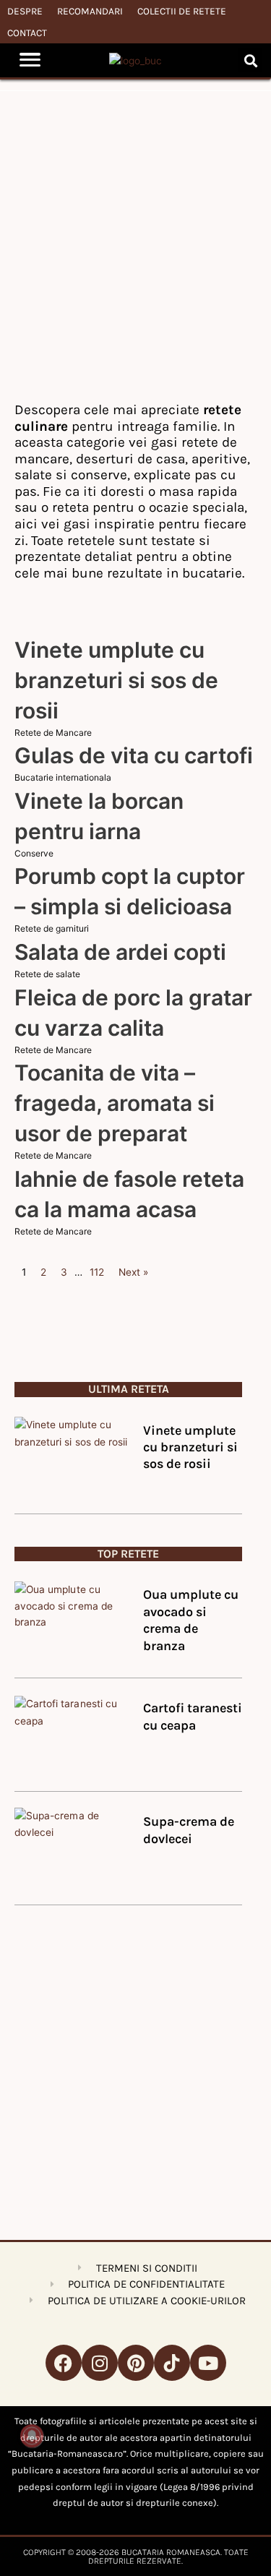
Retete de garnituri (52, 928)
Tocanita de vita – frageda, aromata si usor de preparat (115, 1103)
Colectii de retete (182, 11)
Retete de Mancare (53, 733)
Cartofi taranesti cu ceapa (193, 1716)
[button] (250, 60)
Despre (25, 11)
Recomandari (90, 11)
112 (97, 1272)
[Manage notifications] (32, 2436)
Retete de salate (47, 974)
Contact (27, 33)
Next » (133, 1272)
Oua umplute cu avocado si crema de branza (191, 1620)
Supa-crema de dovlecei (189, 1830)
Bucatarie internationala (63, 777)
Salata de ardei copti (120, 952)
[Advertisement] (135, 245)
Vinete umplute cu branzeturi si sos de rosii (116, 680)
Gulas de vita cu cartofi (134, 755)
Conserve (34, 853)
